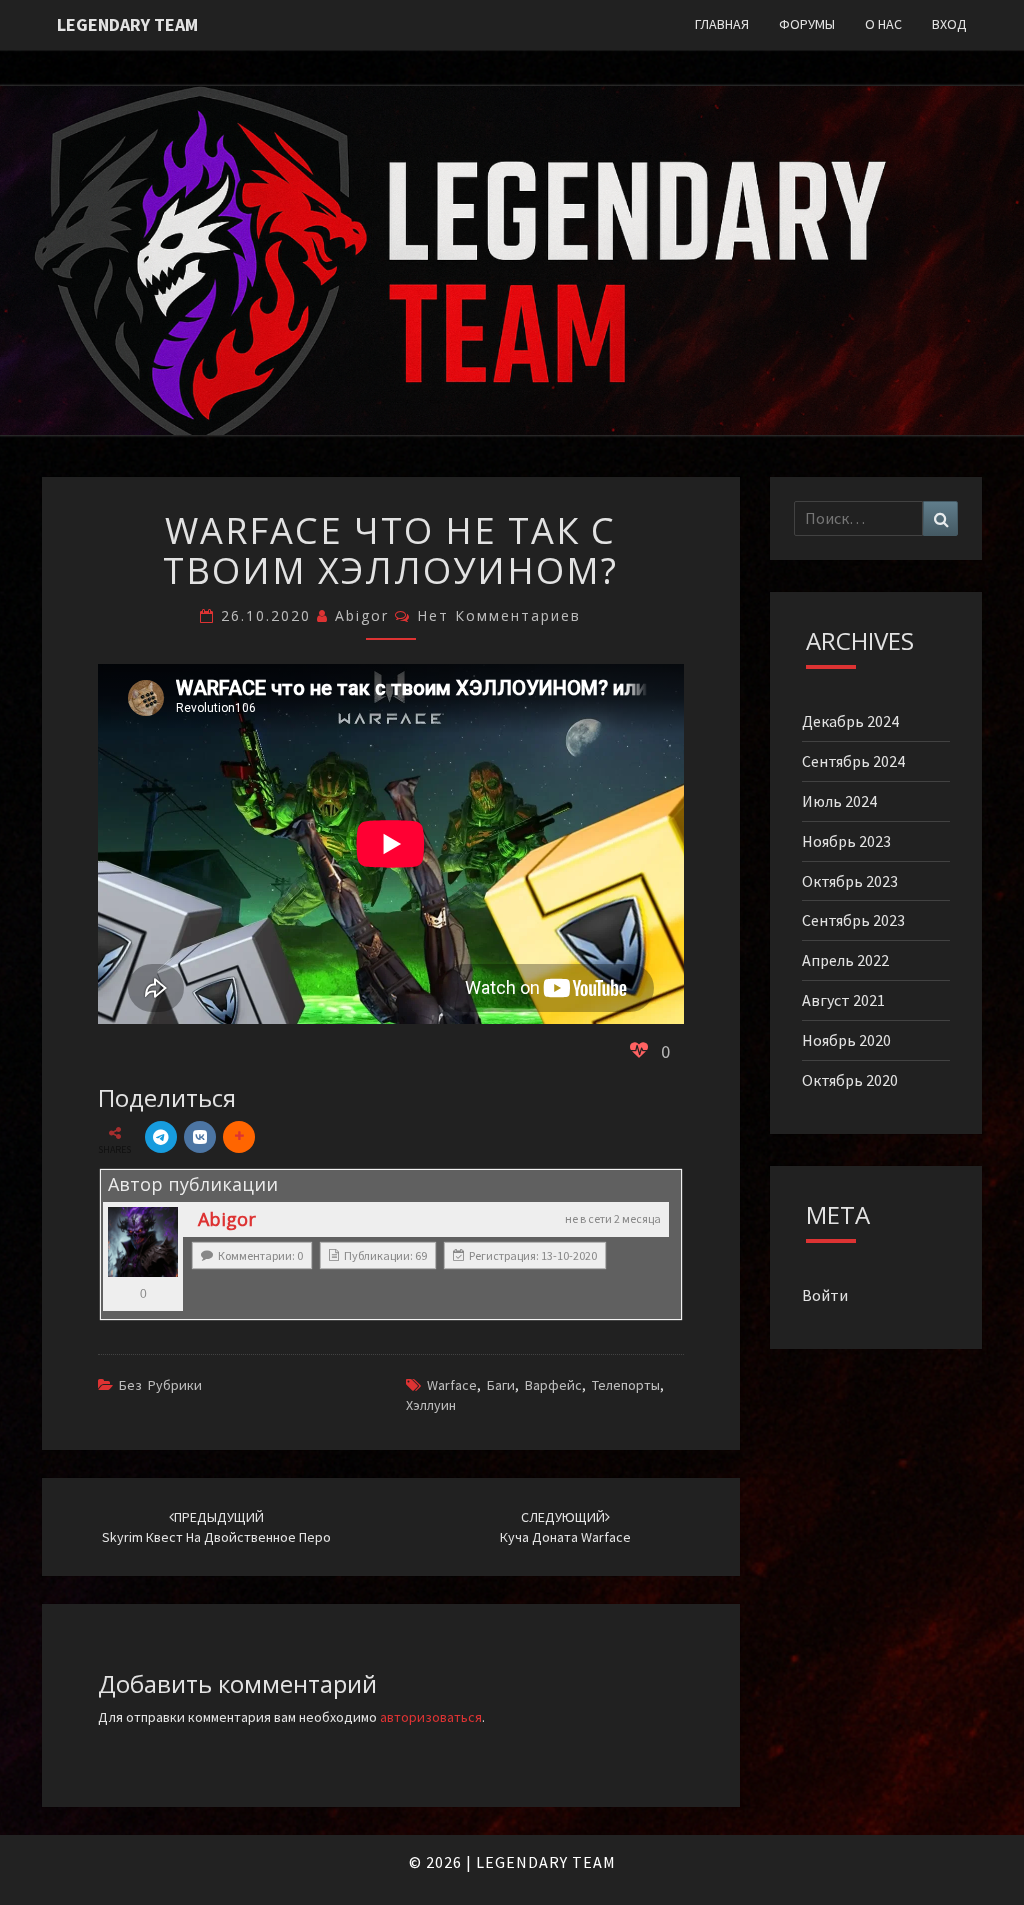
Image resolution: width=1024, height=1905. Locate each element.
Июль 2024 (839, 801)
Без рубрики (160, 1385)
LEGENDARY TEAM (546, 1862)
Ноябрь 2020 (846, 1040)
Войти (825, 1295)
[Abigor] (143, 1242)
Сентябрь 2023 (853, 920)
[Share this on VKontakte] (200, 1137)
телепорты (626, 1385)
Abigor (362, 615)
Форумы (807, 24)
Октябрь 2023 (850, 881)
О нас (883, 24)
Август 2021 (843, 1000)
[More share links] (239, 1137)
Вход (949, 24)
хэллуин (431, 1405)
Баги (501, 1385)
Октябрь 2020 (850, 1080)
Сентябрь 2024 (853, 761)
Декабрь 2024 (850, 721)
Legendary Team (127, 24)
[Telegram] (161, 1137)
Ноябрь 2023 (846, 841)
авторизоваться (431, 1717)
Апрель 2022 (845, 960)
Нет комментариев (499, 615)
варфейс (553, 1385)
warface (452, 1385)
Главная (722, 24)
